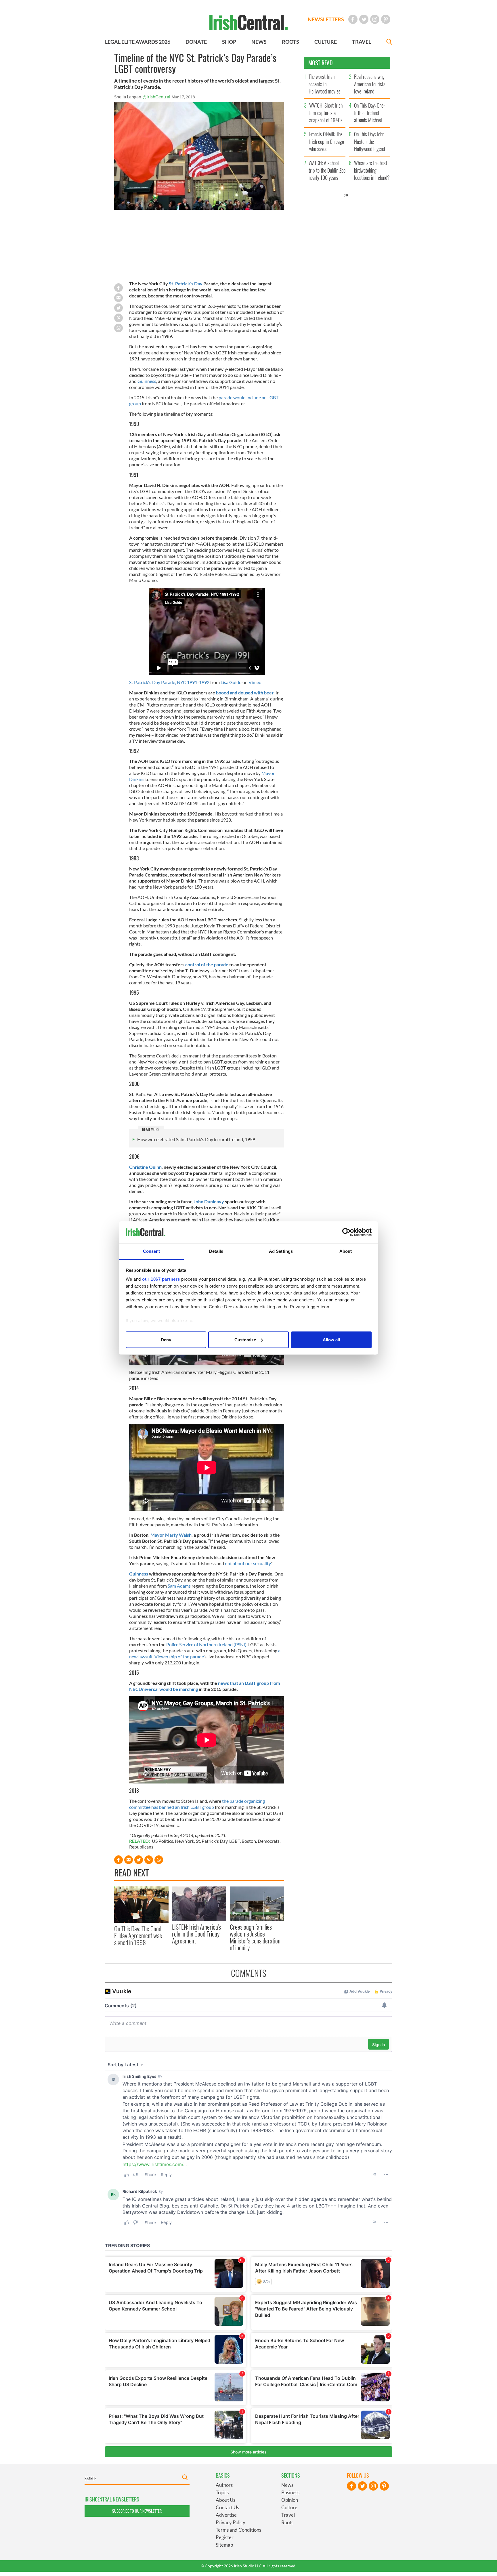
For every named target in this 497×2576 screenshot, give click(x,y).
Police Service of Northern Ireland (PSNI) (206, 1644)
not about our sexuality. (248, 1563)
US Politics (163, 1841)
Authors (224, 2485)
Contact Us (227, 2507)
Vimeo (255, 682)
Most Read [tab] (321, 63)
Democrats (269, 1841)
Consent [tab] (152, 1251)
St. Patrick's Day (212, 1841)
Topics (222, 2492)
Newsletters (326, 19)
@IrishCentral (156, 97)
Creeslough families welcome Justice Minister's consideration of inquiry (255, 1937)
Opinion (290, 2500)
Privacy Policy (231, 2522)
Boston (249, 1841)
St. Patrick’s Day (186, 283)
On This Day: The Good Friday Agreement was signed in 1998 (138, 1936)
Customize (245, 1339)
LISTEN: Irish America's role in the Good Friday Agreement (196, 1934)
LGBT (235, 1841)
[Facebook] (353, 19)
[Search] (389, 42)
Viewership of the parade (179, 1656)
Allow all (331, 1339)
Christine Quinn (145, 1167)
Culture (289, 2507)
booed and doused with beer (245, 693)
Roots (287, 2522)
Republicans (141, 1847)
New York (185, 1841)
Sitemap (224, 2545)
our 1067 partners (161, 1279)
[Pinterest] (386, 19)
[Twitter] (364, 19)
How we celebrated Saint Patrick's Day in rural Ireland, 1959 (196, 1139)
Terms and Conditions (238, 2530)
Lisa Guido (231, 682)
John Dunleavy (209, 1201)
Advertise (226, 2515)
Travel (288, 2515)
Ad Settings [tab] (281, 1251)
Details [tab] (216, 1251)
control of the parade (207, 964)
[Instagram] (375, 19)
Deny (166, 1339)
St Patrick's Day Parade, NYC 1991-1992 (169, 682)
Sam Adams (179, 1586)
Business (290, 2492)
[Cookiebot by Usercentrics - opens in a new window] (346, 1232)
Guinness (147, 381)
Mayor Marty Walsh (171, 1535)
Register (225, 2537)
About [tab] (346, 1251)
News (287, 2485)
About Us (225, 2500)
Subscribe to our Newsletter (137, 2511)
